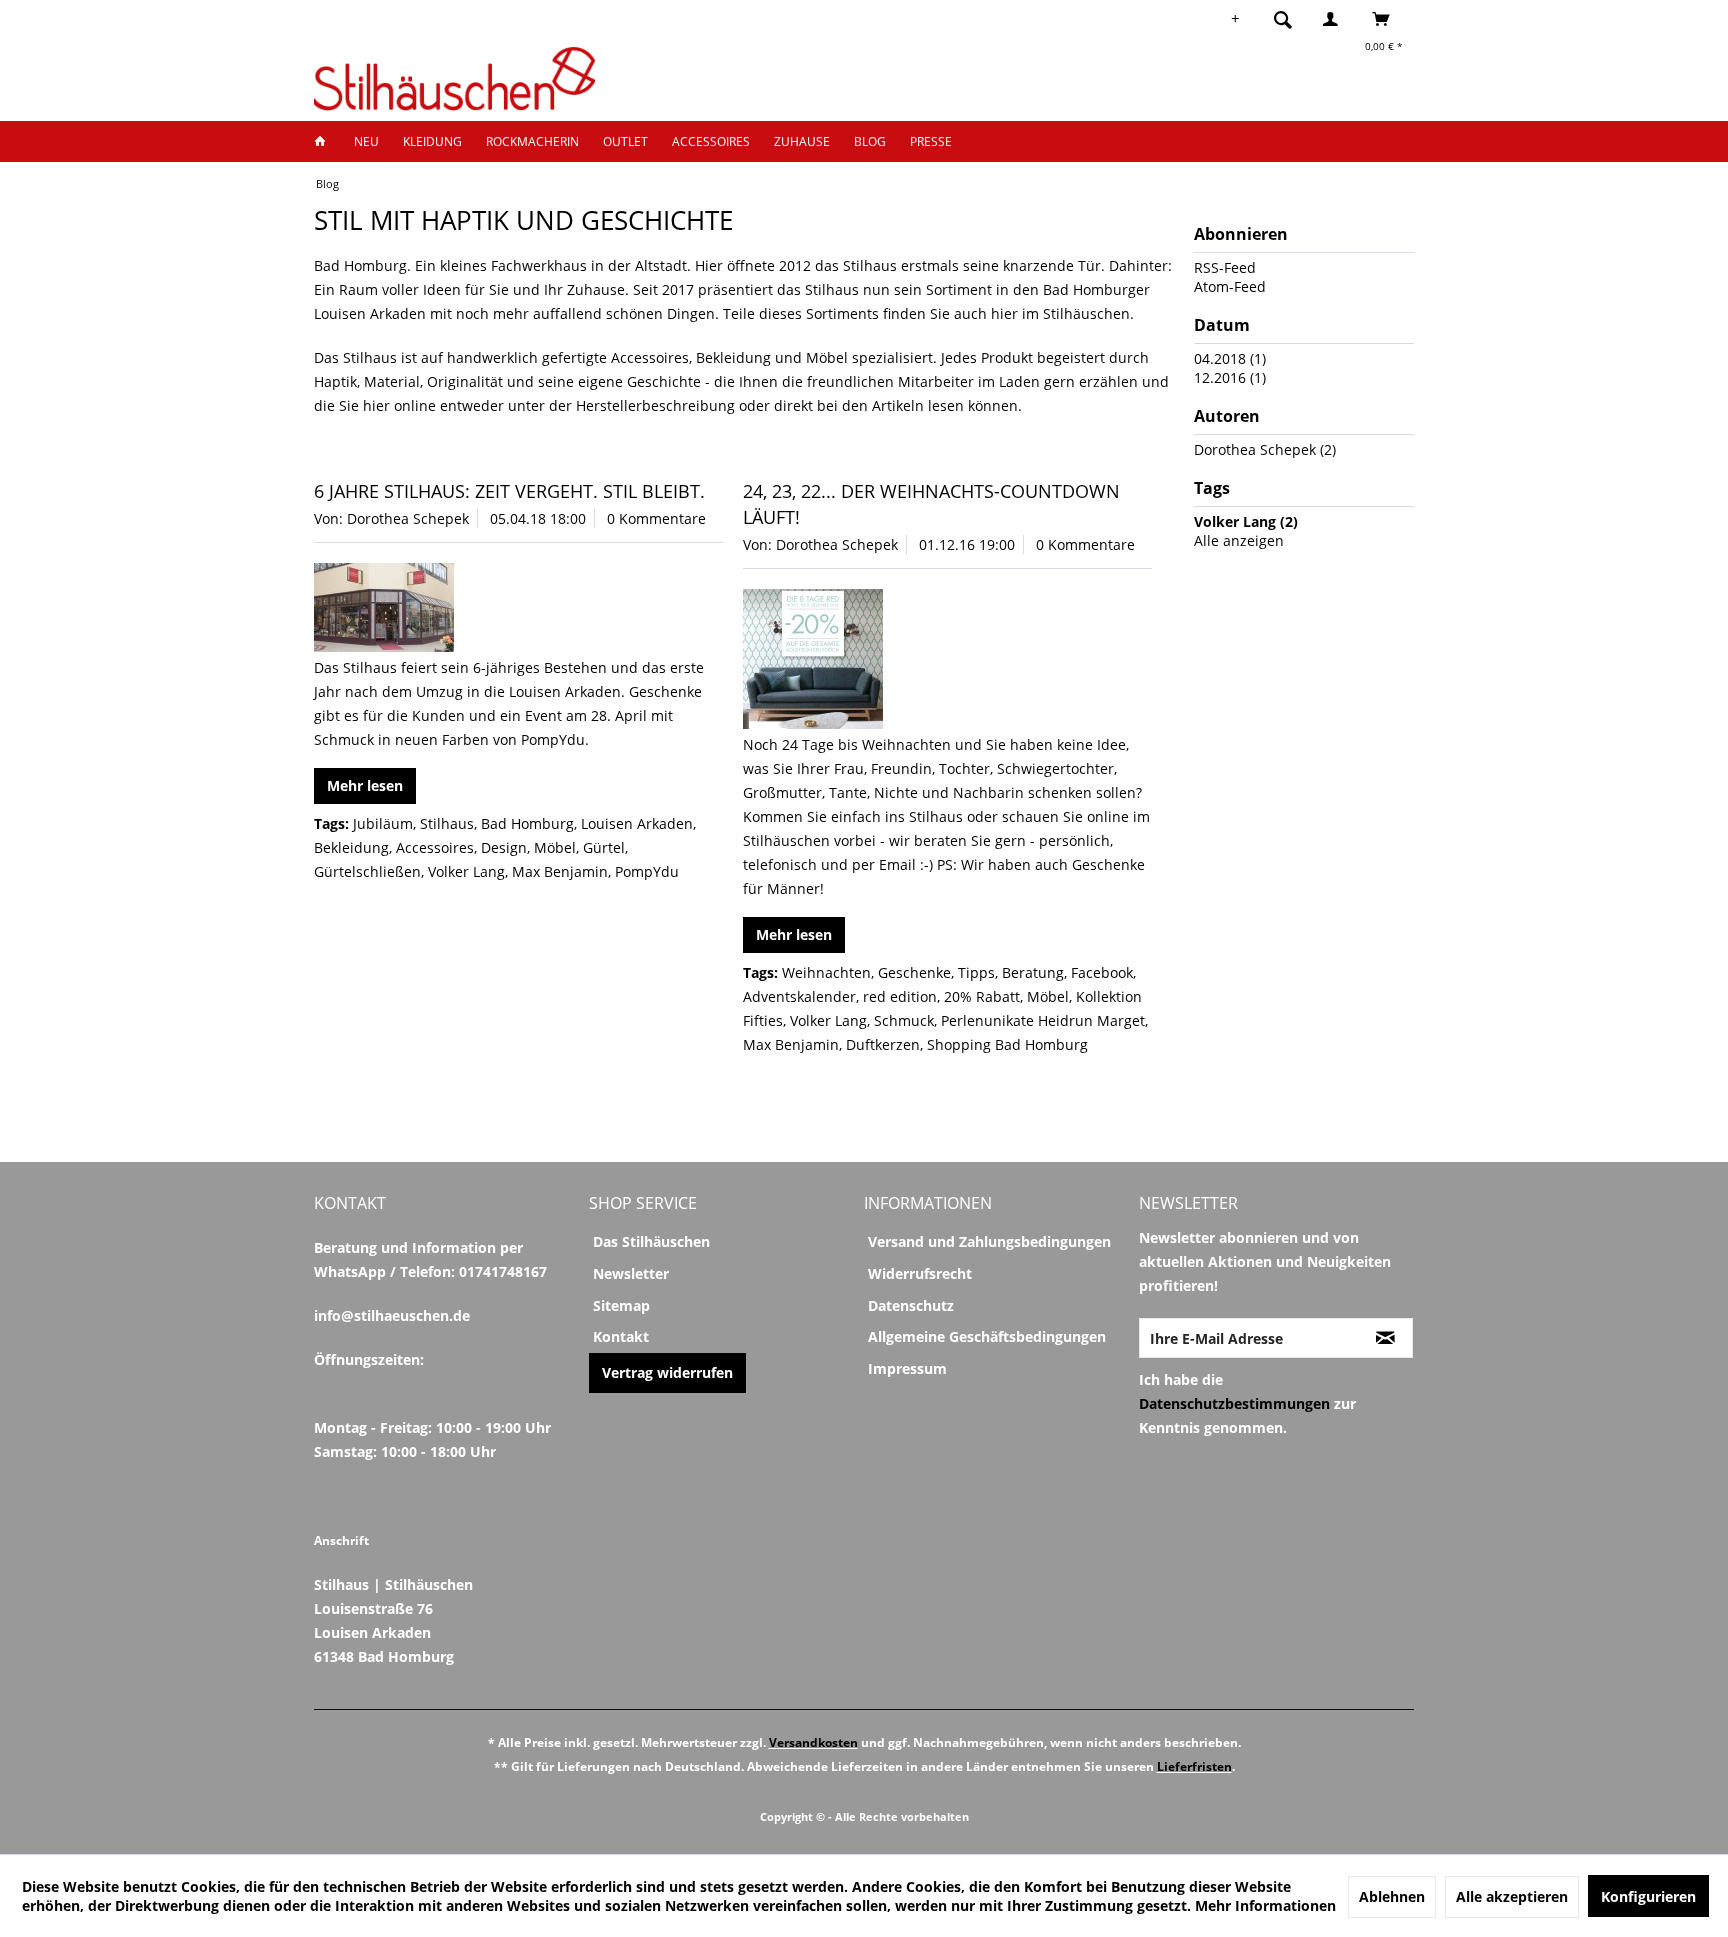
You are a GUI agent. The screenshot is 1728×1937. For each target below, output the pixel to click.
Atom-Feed (1230, 286)
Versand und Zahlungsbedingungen (989, 1241)
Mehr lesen (365, 785)
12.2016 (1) (1230, 377)
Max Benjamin (560, 871)
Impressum (907, 1368)
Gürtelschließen (367, 871)
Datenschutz (911, 1305)
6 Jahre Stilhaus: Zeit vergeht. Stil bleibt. (509, 491)
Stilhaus (447, 823)
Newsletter (631, 1273)
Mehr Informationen (1265, 1905)
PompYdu (647, 871)
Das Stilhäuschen (651, 1241)
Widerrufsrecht (920, 1273)
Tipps (976, 972)
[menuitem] (1289, 19)
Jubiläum (383, 823)
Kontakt (621, 1336)
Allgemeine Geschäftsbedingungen (987, 1336)
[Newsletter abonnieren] (1385, 1338)
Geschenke (914, 972)
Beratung (1033, 972)
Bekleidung (351, 847)
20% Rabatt (982, 996)
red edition (900, 996)
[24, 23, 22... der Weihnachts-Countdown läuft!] (947, 659)
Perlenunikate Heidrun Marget (1043, 1020)
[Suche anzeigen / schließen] (1283, 19)
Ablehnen (1392, 1896)
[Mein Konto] (1335, 19)
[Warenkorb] (1386, 19)
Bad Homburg (527, 823)
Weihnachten (826, 972)
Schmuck (904, 1020)
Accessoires (435, 847)
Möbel (555, 847)
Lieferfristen (1194, 1766)
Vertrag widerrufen (667, 1372)
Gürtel (604, 847)
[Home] (326, 141)
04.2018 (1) (1230, 358)
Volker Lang (466, 871)
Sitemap (621, 1305)
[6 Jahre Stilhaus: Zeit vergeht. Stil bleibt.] (518, 607)
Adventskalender (799, 996)
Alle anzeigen (1239, 540)
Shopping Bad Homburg (1007, 1044)
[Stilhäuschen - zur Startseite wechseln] (454, 79)
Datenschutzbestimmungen (1234, 1403)
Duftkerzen (883, 1044)
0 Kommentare (656, 518)
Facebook (1102, 972)
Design (504, 847)
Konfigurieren (1648, 1896)
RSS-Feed (1225, 267)
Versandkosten (813, 1742)
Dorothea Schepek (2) (1265, 449)
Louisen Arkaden (637, 823)
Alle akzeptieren (1512, 1896)
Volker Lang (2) (1246, 521)
